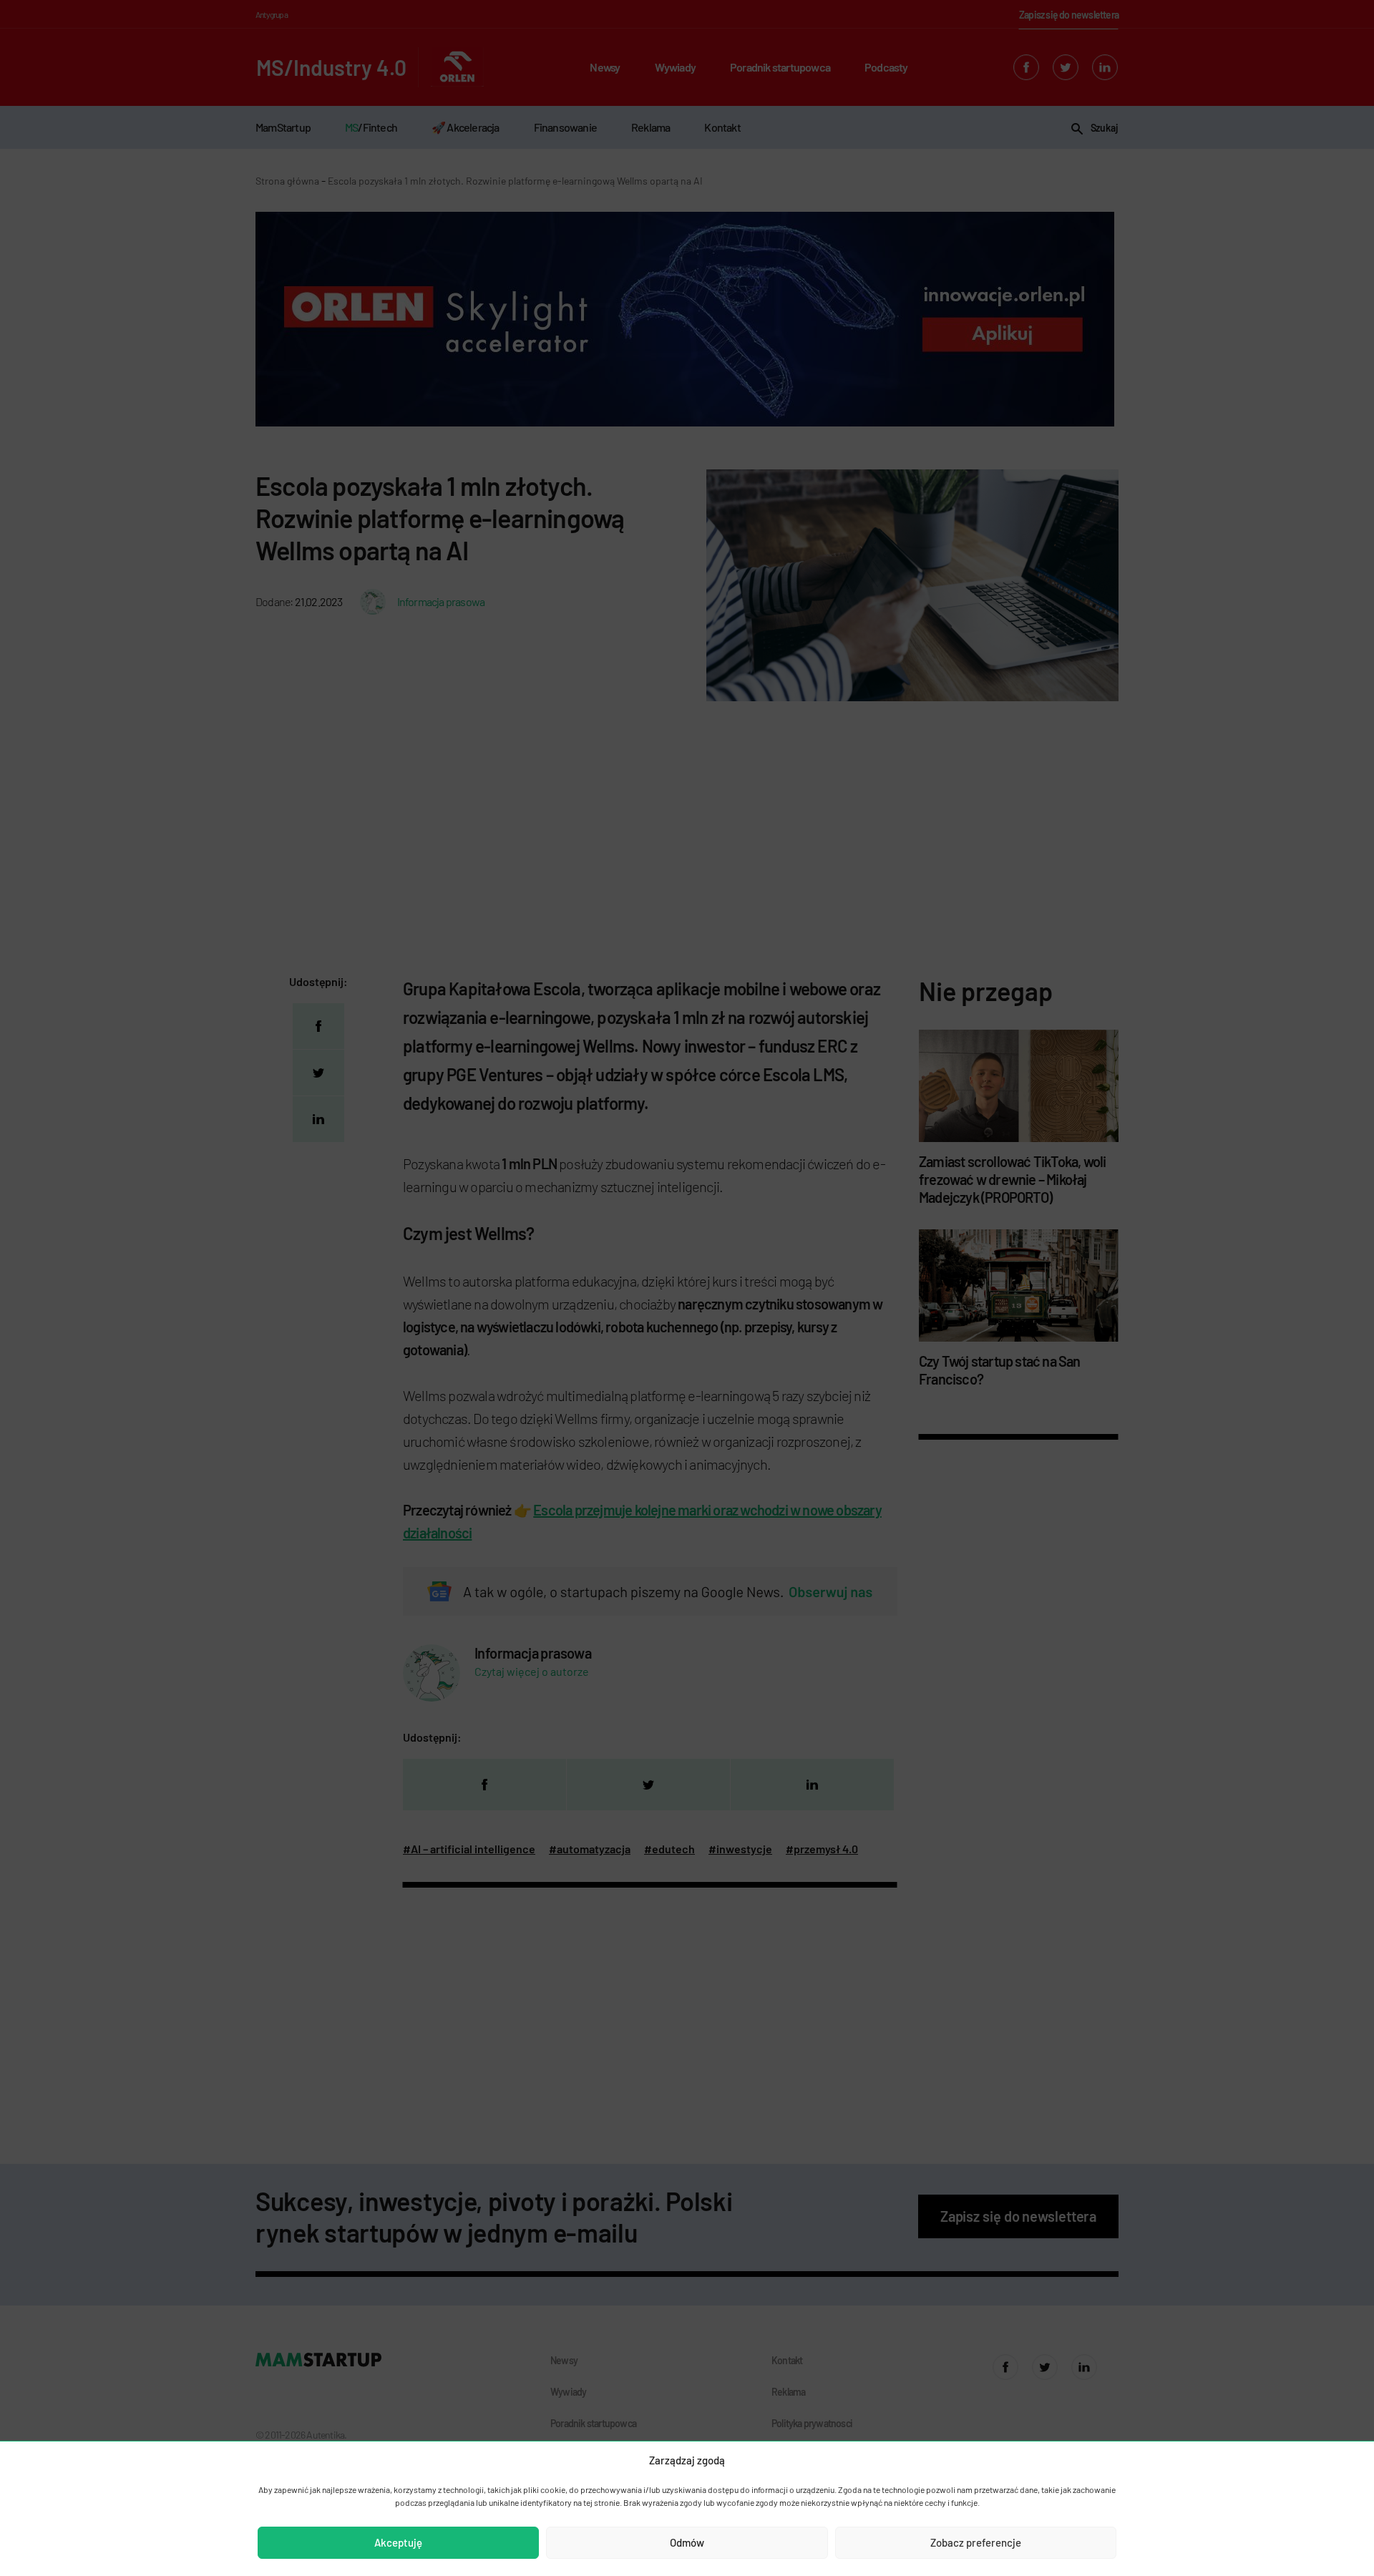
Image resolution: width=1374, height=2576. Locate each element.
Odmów (687, 2542)
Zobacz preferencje (976, 2542)
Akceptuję (398, 2542)
